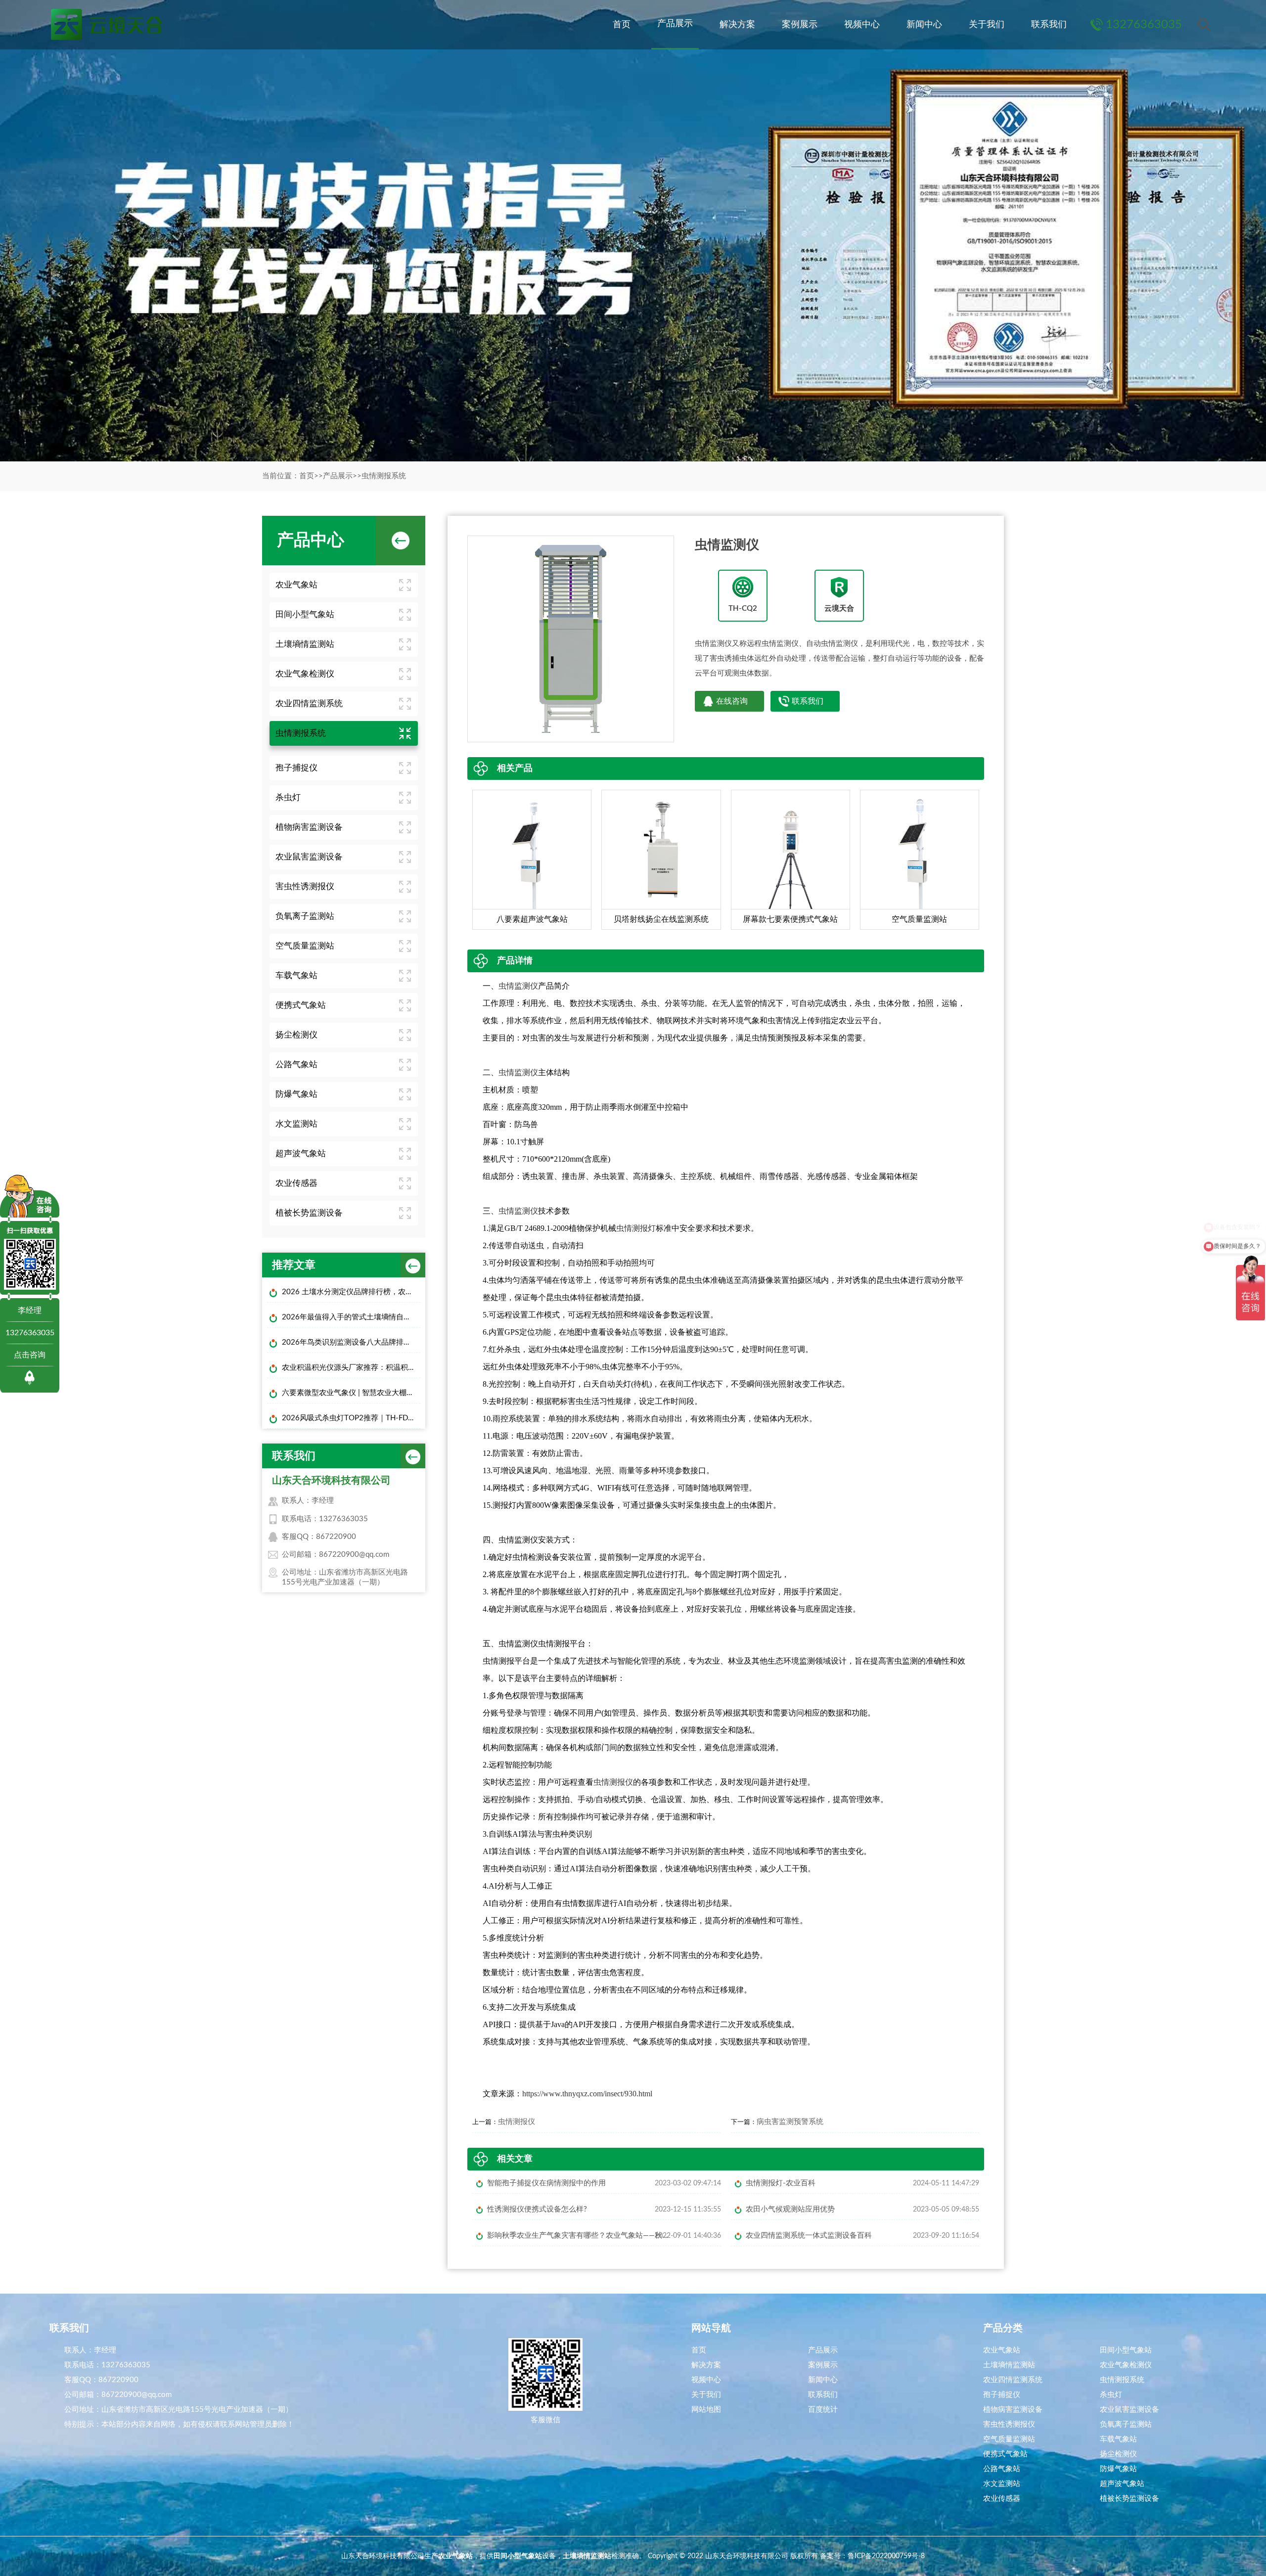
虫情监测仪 (518, 986)
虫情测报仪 (613, 1782)
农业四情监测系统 (309, 703)
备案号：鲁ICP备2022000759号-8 (872, 2556)
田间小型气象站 (305, 614)
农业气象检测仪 (305, 674)
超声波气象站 (301, 1153)
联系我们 (1049, 25)
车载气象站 (296, 975)
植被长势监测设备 (309, 1213)
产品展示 (675, 24)
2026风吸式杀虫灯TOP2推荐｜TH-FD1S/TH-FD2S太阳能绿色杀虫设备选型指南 (351, 1418)
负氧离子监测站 (305, 916)
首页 (622, 25)
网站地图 (706, 2410)
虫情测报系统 (384, 476)
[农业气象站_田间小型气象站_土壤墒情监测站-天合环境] (106, 25)
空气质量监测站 (305, 946)
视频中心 (862, 25)
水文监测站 (296, 1124)
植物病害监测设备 (309, 827)
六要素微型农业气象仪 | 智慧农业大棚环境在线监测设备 (351, 1393)
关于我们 (987, 25)
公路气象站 (296, 1064)
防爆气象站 (296, 1094)
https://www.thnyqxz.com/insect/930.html (587, 2094)
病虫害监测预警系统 (790, 2122)
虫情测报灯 (636, 1228)
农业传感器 (296, 1183)
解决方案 (737, 25)
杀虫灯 (288, 797)
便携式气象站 (301, 1005)
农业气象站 (296, 585)
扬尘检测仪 (296, 1035)
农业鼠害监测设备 (309, 857)
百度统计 (823, 2410)
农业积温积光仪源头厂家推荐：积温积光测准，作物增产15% (351, 1368)
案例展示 (800, 25)
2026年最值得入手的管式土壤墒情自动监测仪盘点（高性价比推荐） (351, 1317)
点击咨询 (30, 1355)
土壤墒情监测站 (305, 644)
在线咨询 (732, 701)
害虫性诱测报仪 (305, 886)
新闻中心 (924, 25)
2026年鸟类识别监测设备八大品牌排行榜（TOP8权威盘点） (351, 1342)
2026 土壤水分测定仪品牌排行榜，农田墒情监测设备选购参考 (351, 1292)
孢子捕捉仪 (296, 768)
